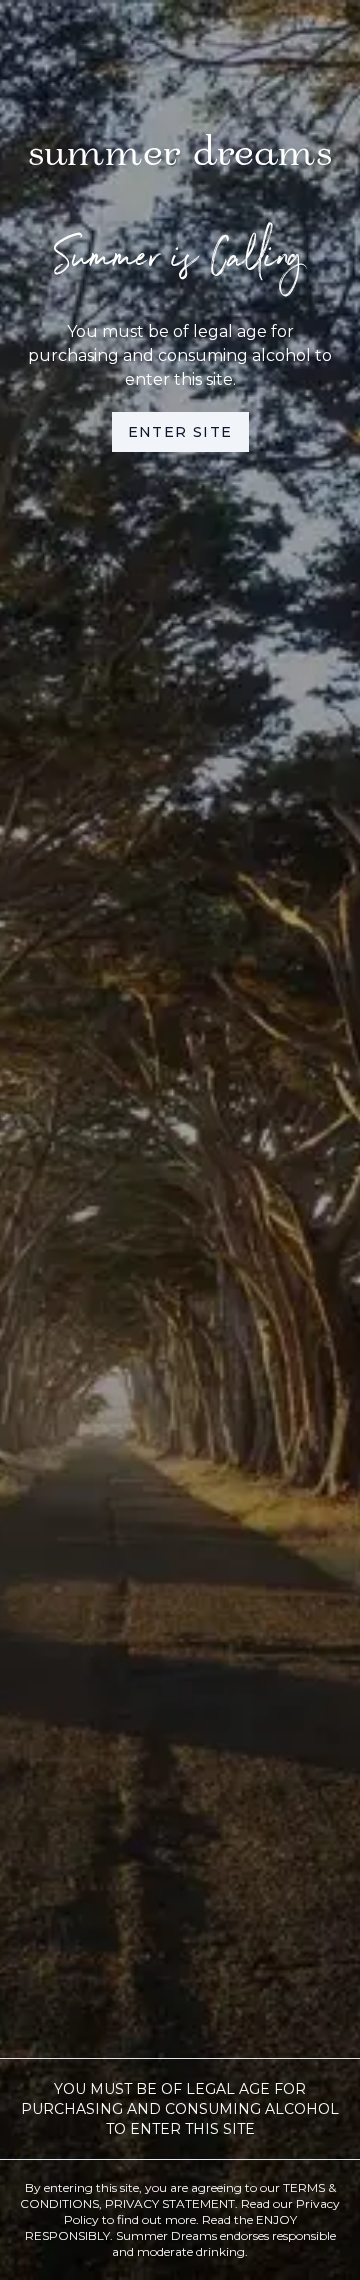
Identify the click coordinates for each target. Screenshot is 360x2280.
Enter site (180, 432)
